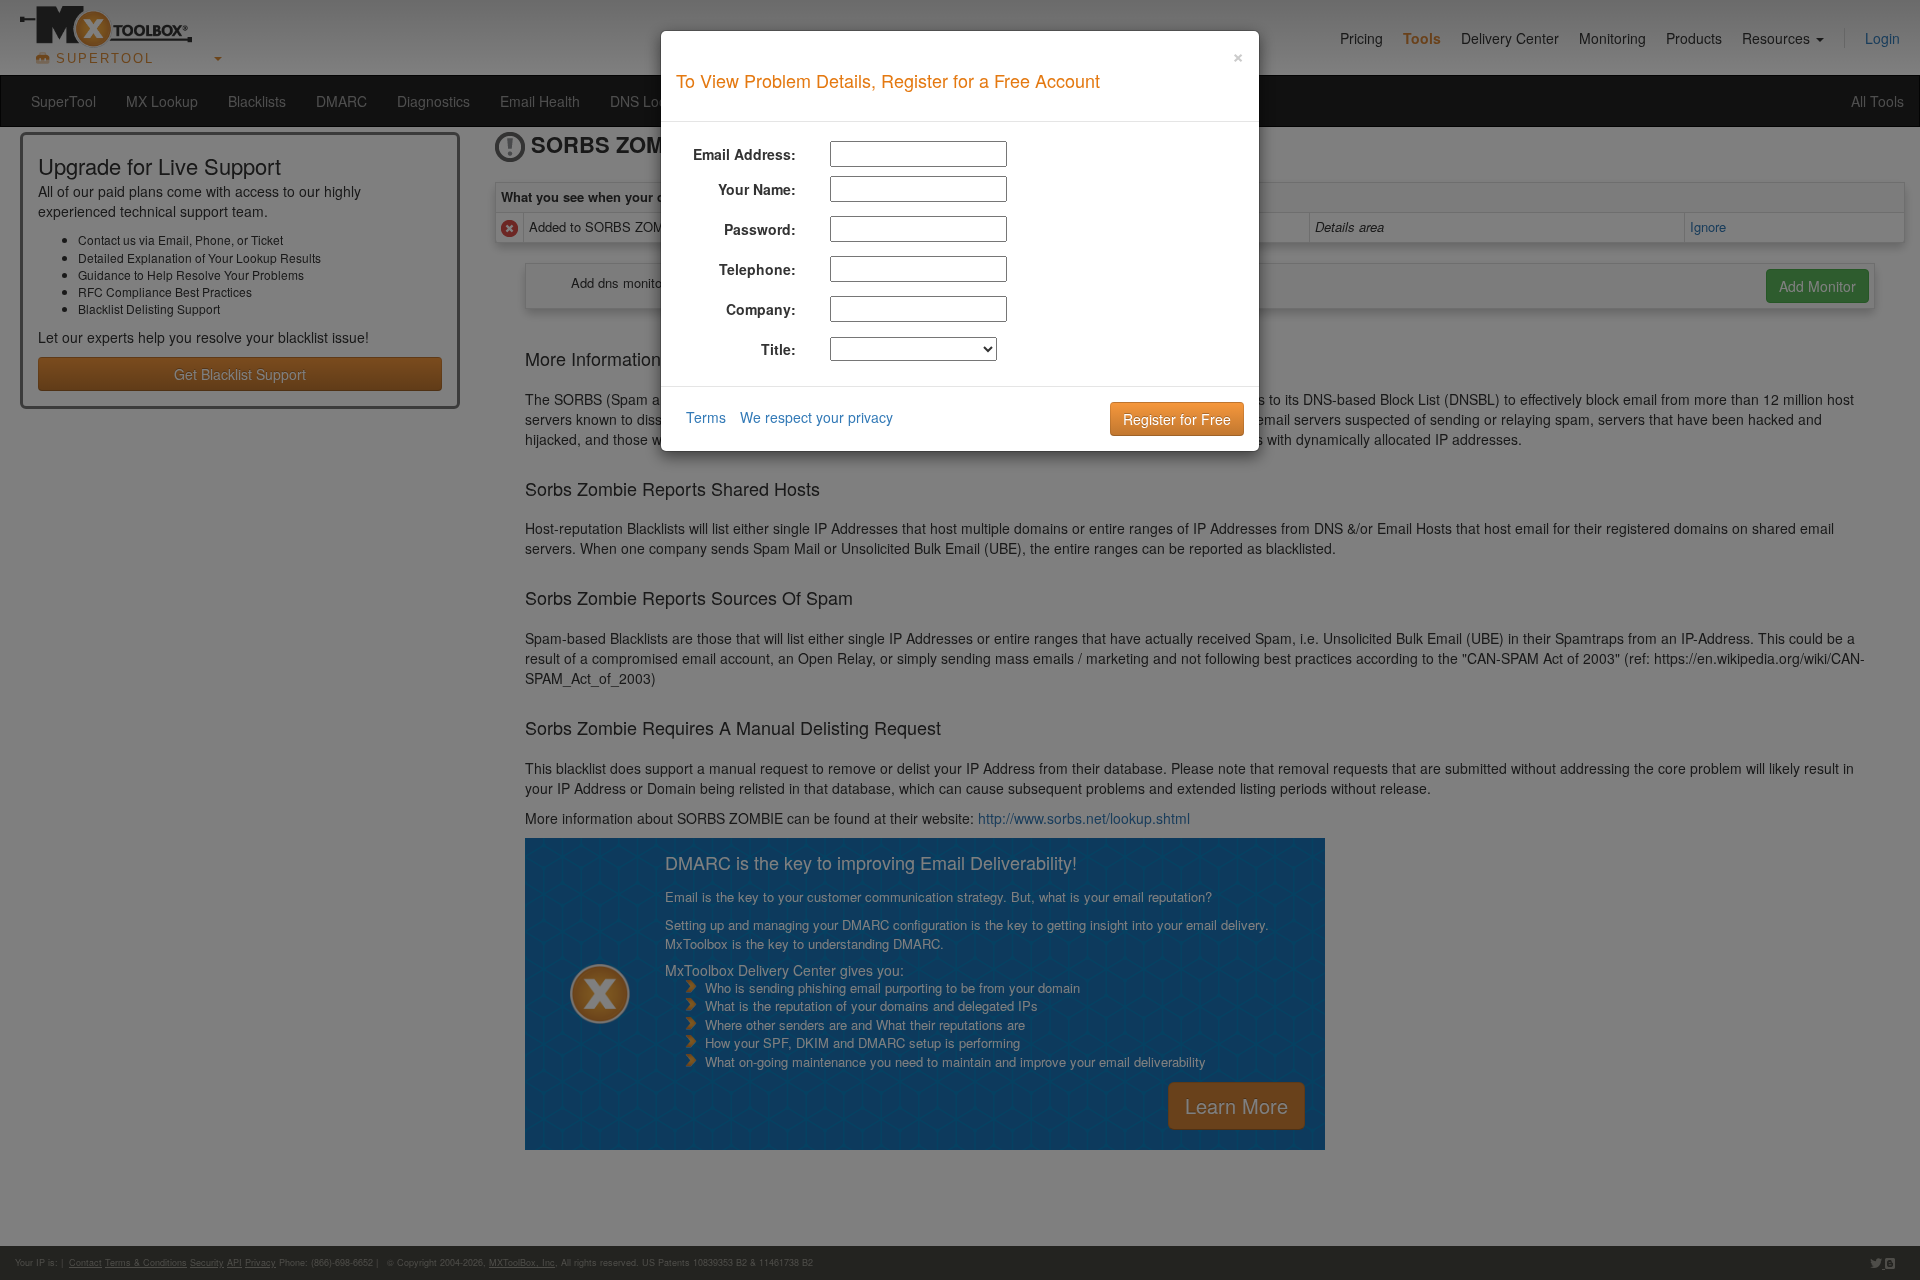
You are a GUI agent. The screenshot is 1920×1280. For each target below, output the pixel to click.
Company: (761, 309)
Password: (760, 229)
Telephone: (757, 269)
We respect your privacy (816, 417)
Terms (706, 417)
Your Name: (757, 189)
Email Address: (744, 154)
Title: (778, 349)
